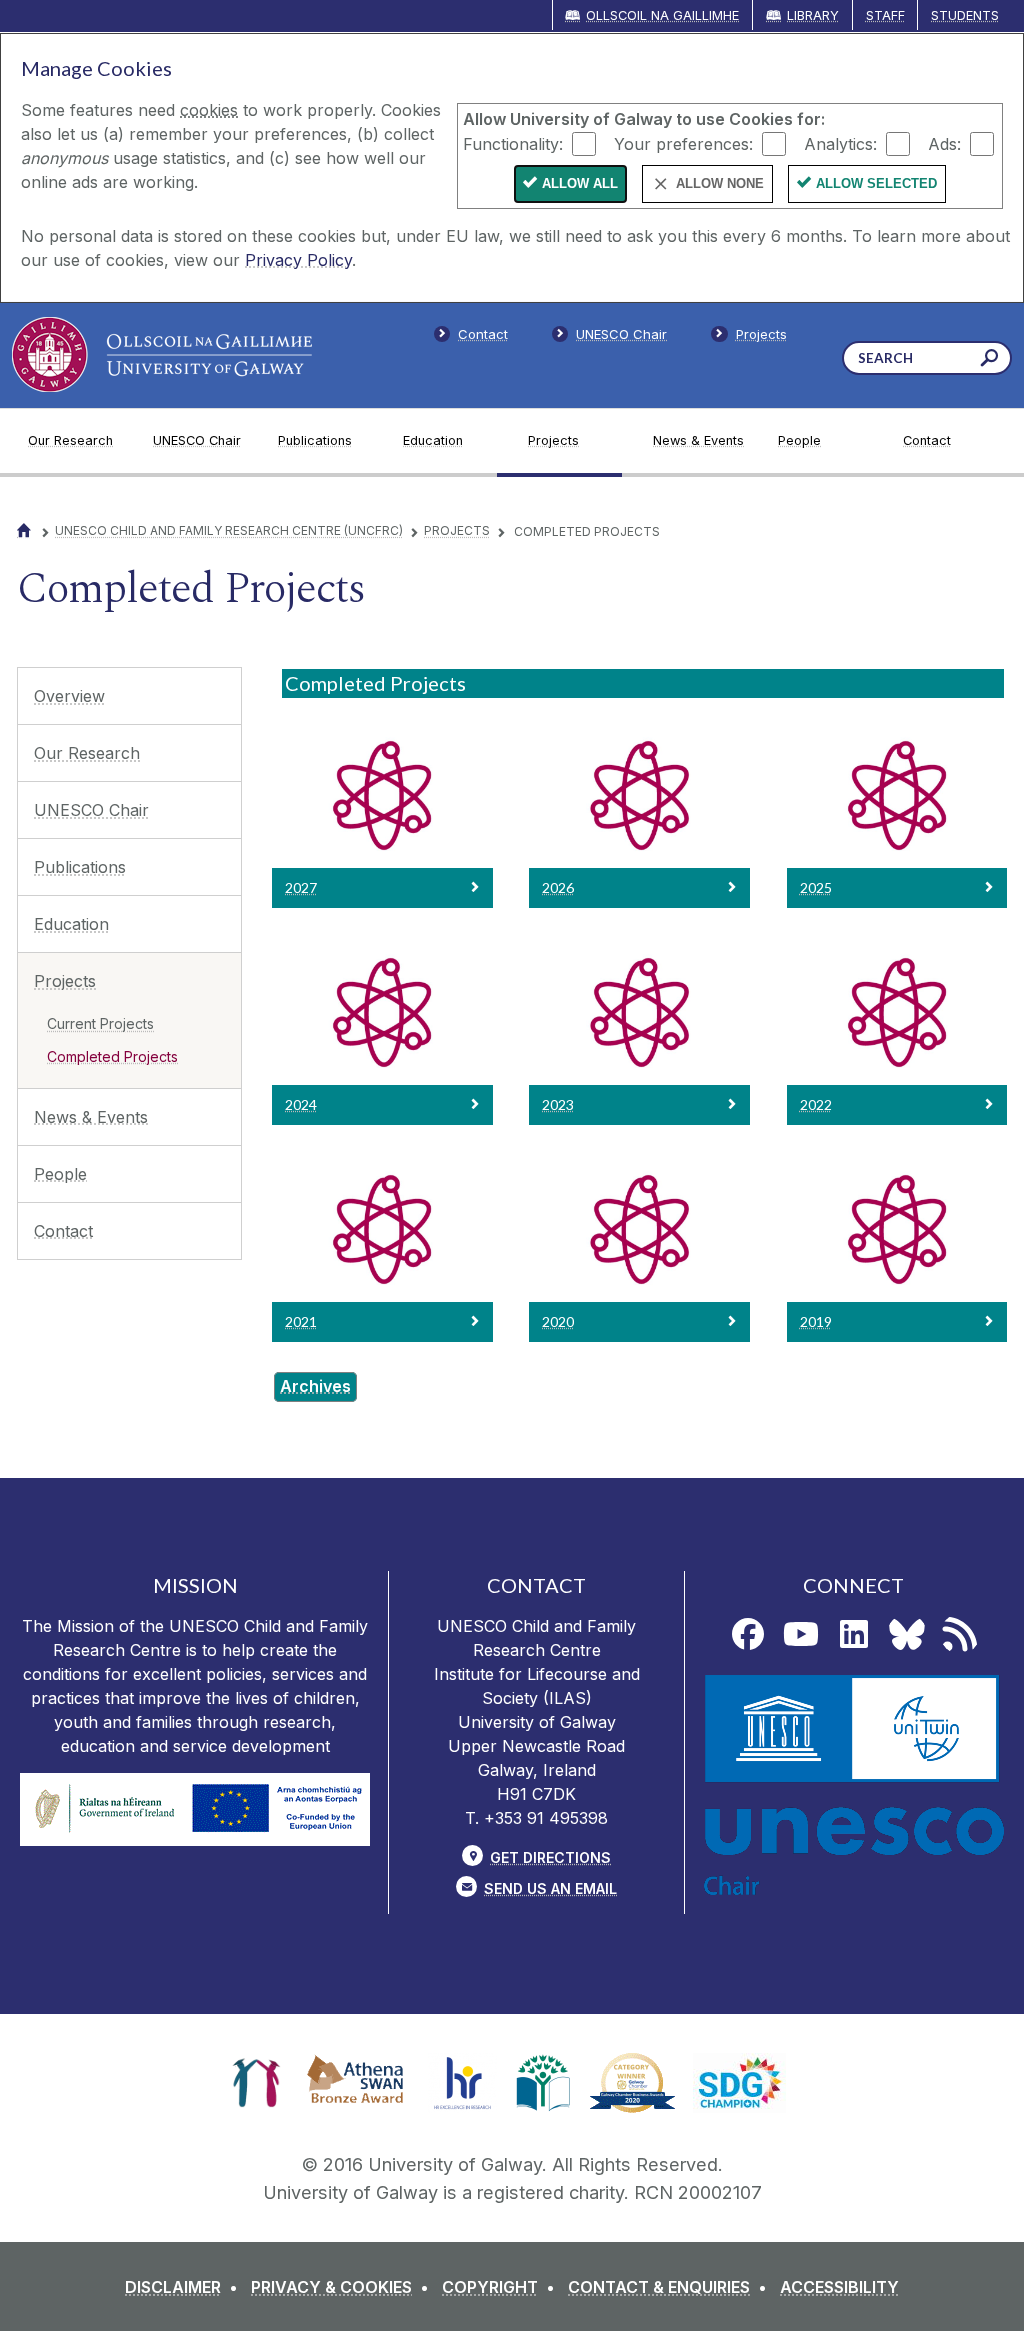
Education (71, 924)
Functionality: (513, 143)
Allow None (720, 183)
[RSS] (960, 1634)
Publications (80, 867)
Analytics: (840, 143)
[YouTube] (801, 1634)
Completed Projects (112, 1056)
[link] (256, 2083)
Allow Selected (876, 183)
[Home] (24, 530)
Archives (315, 1386)
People (60, 1174)
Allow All (580, 183)
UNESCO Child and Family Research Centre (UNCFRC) (229, 530)
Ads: (944, 143)
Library (813, 15)
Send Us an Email (550, 1888)
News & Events (91, 1117)
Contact (63, 1231)
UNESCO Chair (91, 810)
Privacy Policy (298, 260)
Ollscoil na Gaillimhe (662, 15)
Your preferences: (683, 143)
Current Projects (100, 1023)
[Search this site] (989, 360)
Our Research (87, 753)
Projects (457, 530)
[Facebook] (748, 1634)
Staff (885, 15)
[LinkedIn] (854, 1634)
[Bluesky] (907, 1634)
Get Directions (550, 1857)
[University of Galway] (162, 354)
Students (965, 15)
